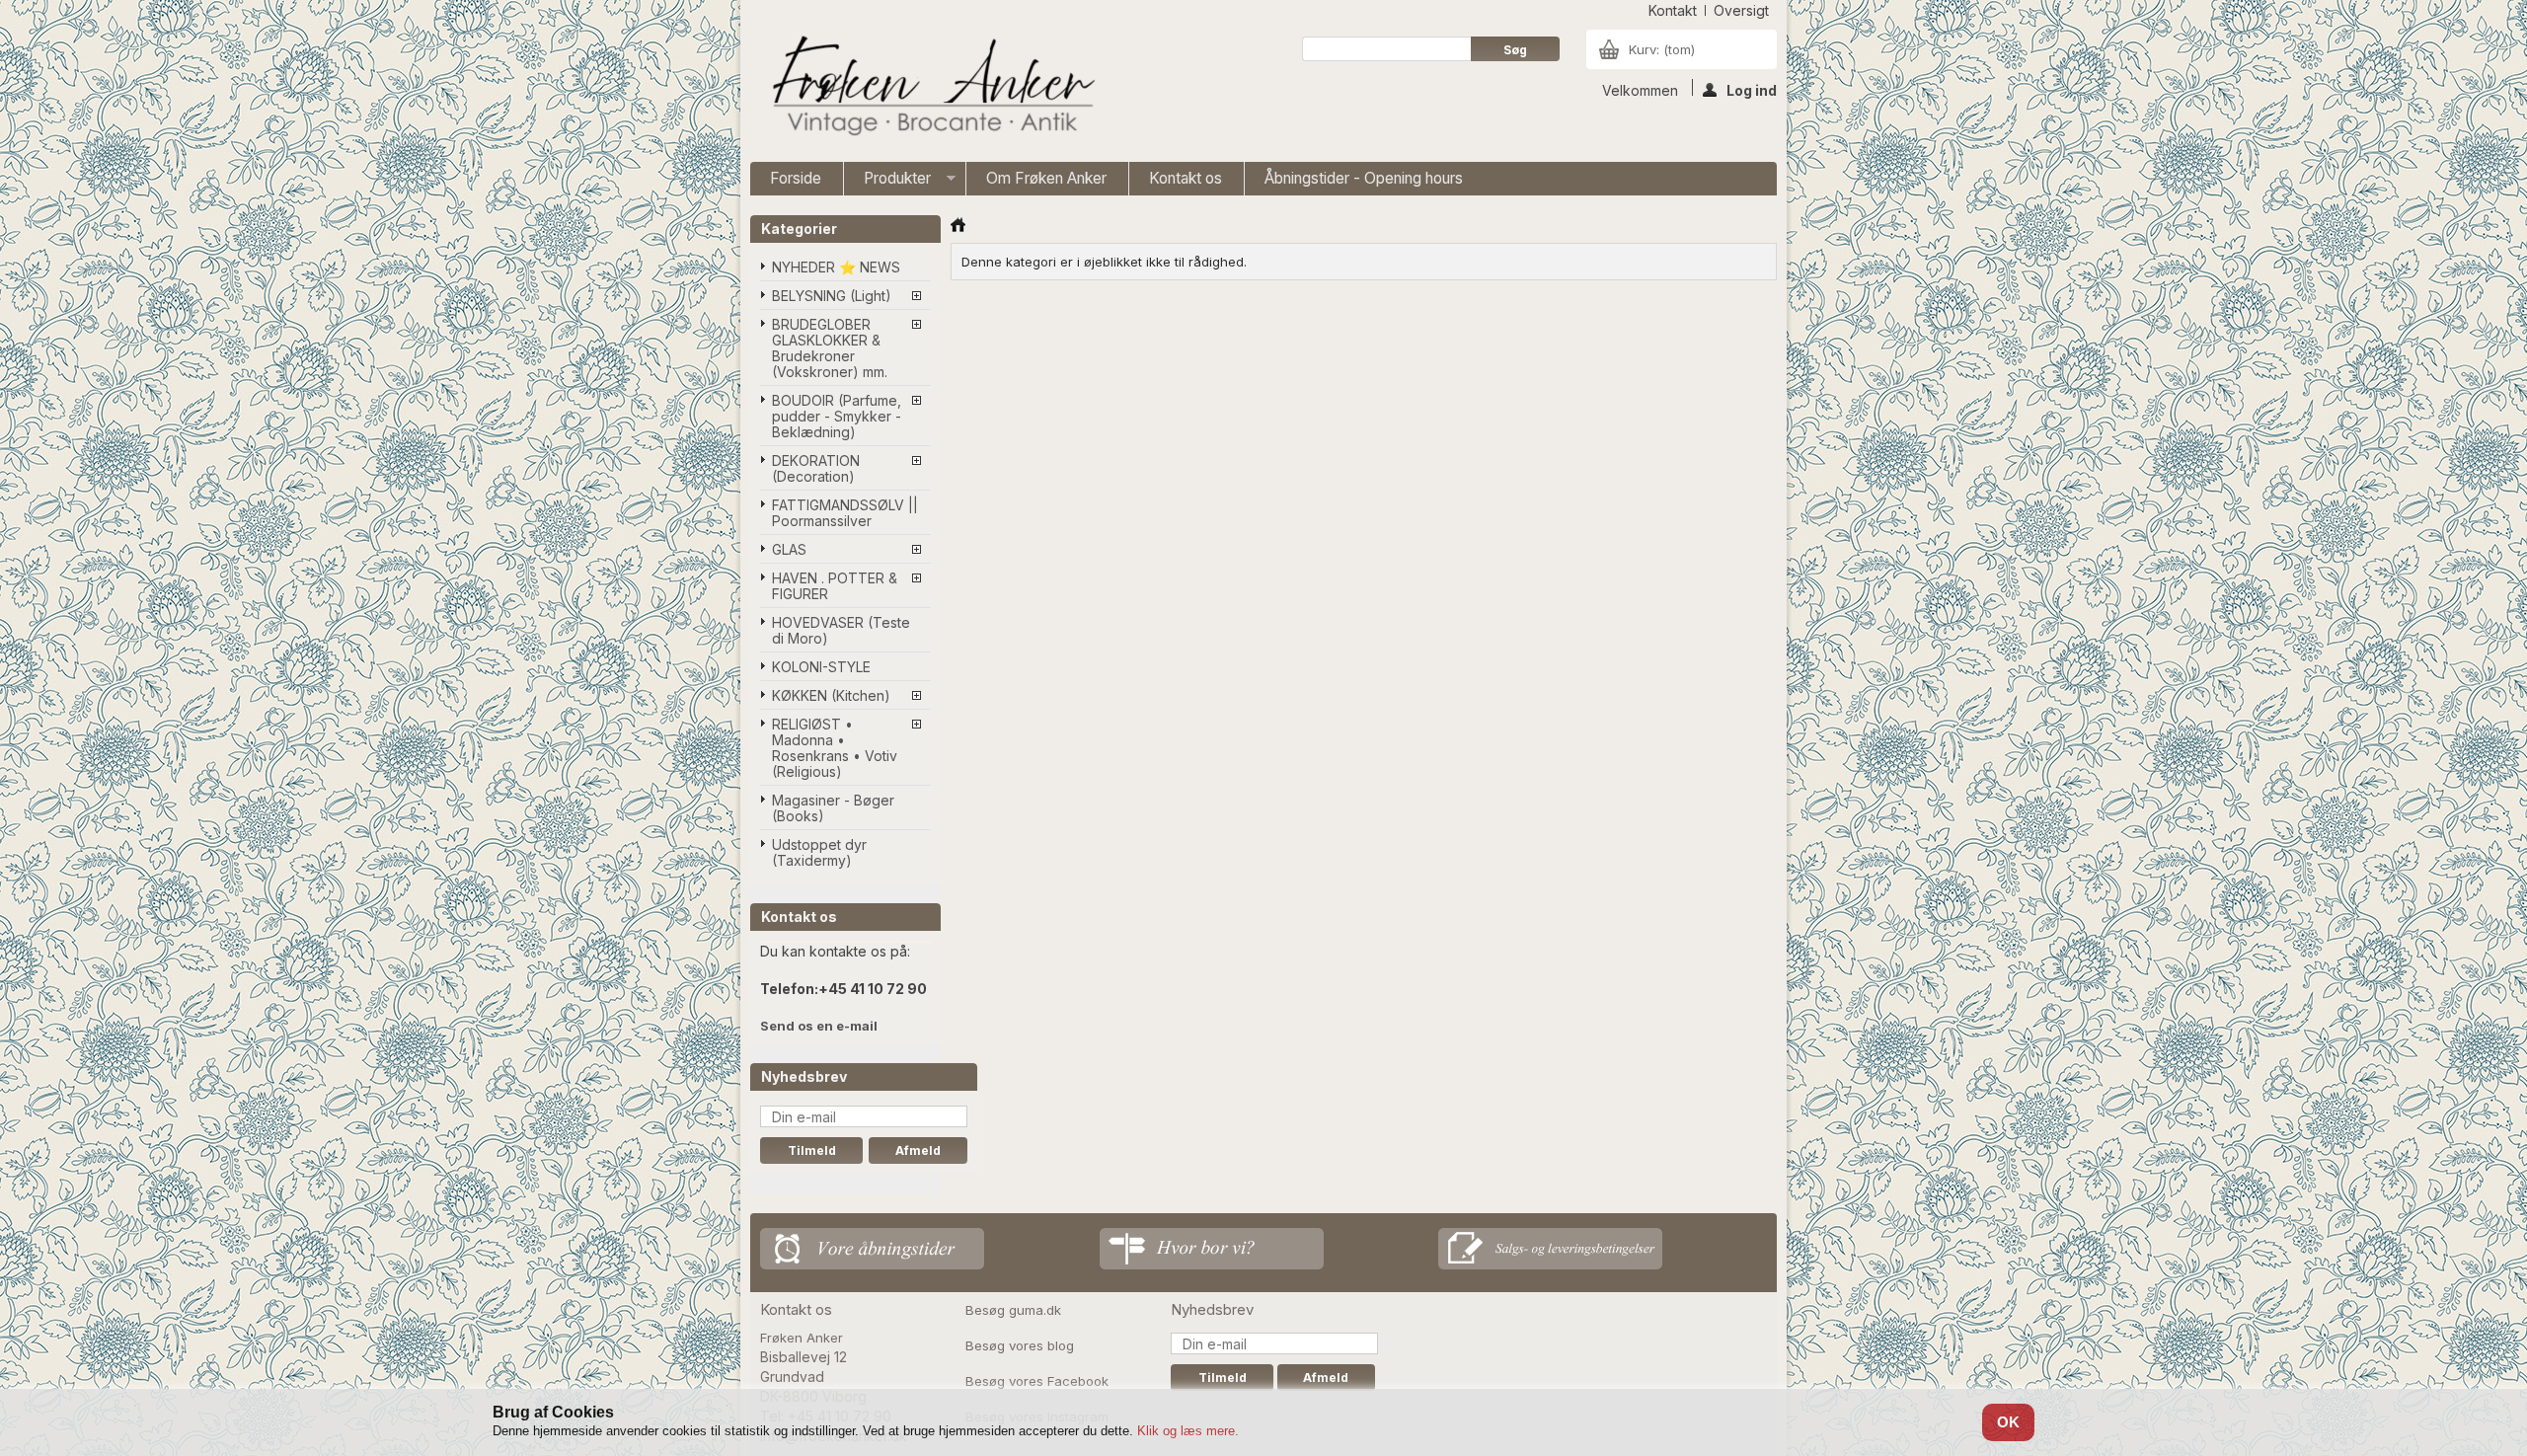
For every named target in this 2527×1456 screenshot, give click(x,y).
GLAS (789, 549)
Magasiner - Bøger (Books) (833, 808)
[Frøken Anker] (930, 88)
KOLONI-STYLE (821, 667)
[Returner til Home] (958, 225)
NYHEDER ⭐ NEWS (836, 267)
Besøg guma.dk (1013, 1310)
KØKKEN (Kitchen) (831, 695)
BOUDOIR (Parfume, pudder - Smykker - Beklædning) (837, 416)
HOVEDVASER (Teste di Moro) (841, 630)
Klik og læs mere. (1188, 1431)
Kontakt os (1186, 178)
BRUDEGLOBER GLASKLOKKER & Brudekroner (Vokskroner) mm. (830, 348)
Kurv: (1662, 49)
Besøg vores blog (1020, 1345)
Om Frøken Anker (1046, 178)
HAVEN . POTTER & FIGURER (835, 586)
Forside (796, 178)
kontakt (1673, 10)
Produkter (887, 182)
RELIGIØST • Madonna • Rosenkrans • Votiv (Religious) (835, 748)
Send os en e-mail (819, 1026)
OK (2008, 1422)
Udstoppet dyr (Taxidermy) (819, 852)
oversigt (1741, 10)
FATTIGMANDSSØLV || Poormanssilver (845, 513)
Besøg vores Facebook (1037, 1381)
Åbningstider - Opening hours (1364, 178)
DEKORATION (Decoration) (816, 468)
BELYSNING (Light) (832, 296)
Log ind (1752, 89)
